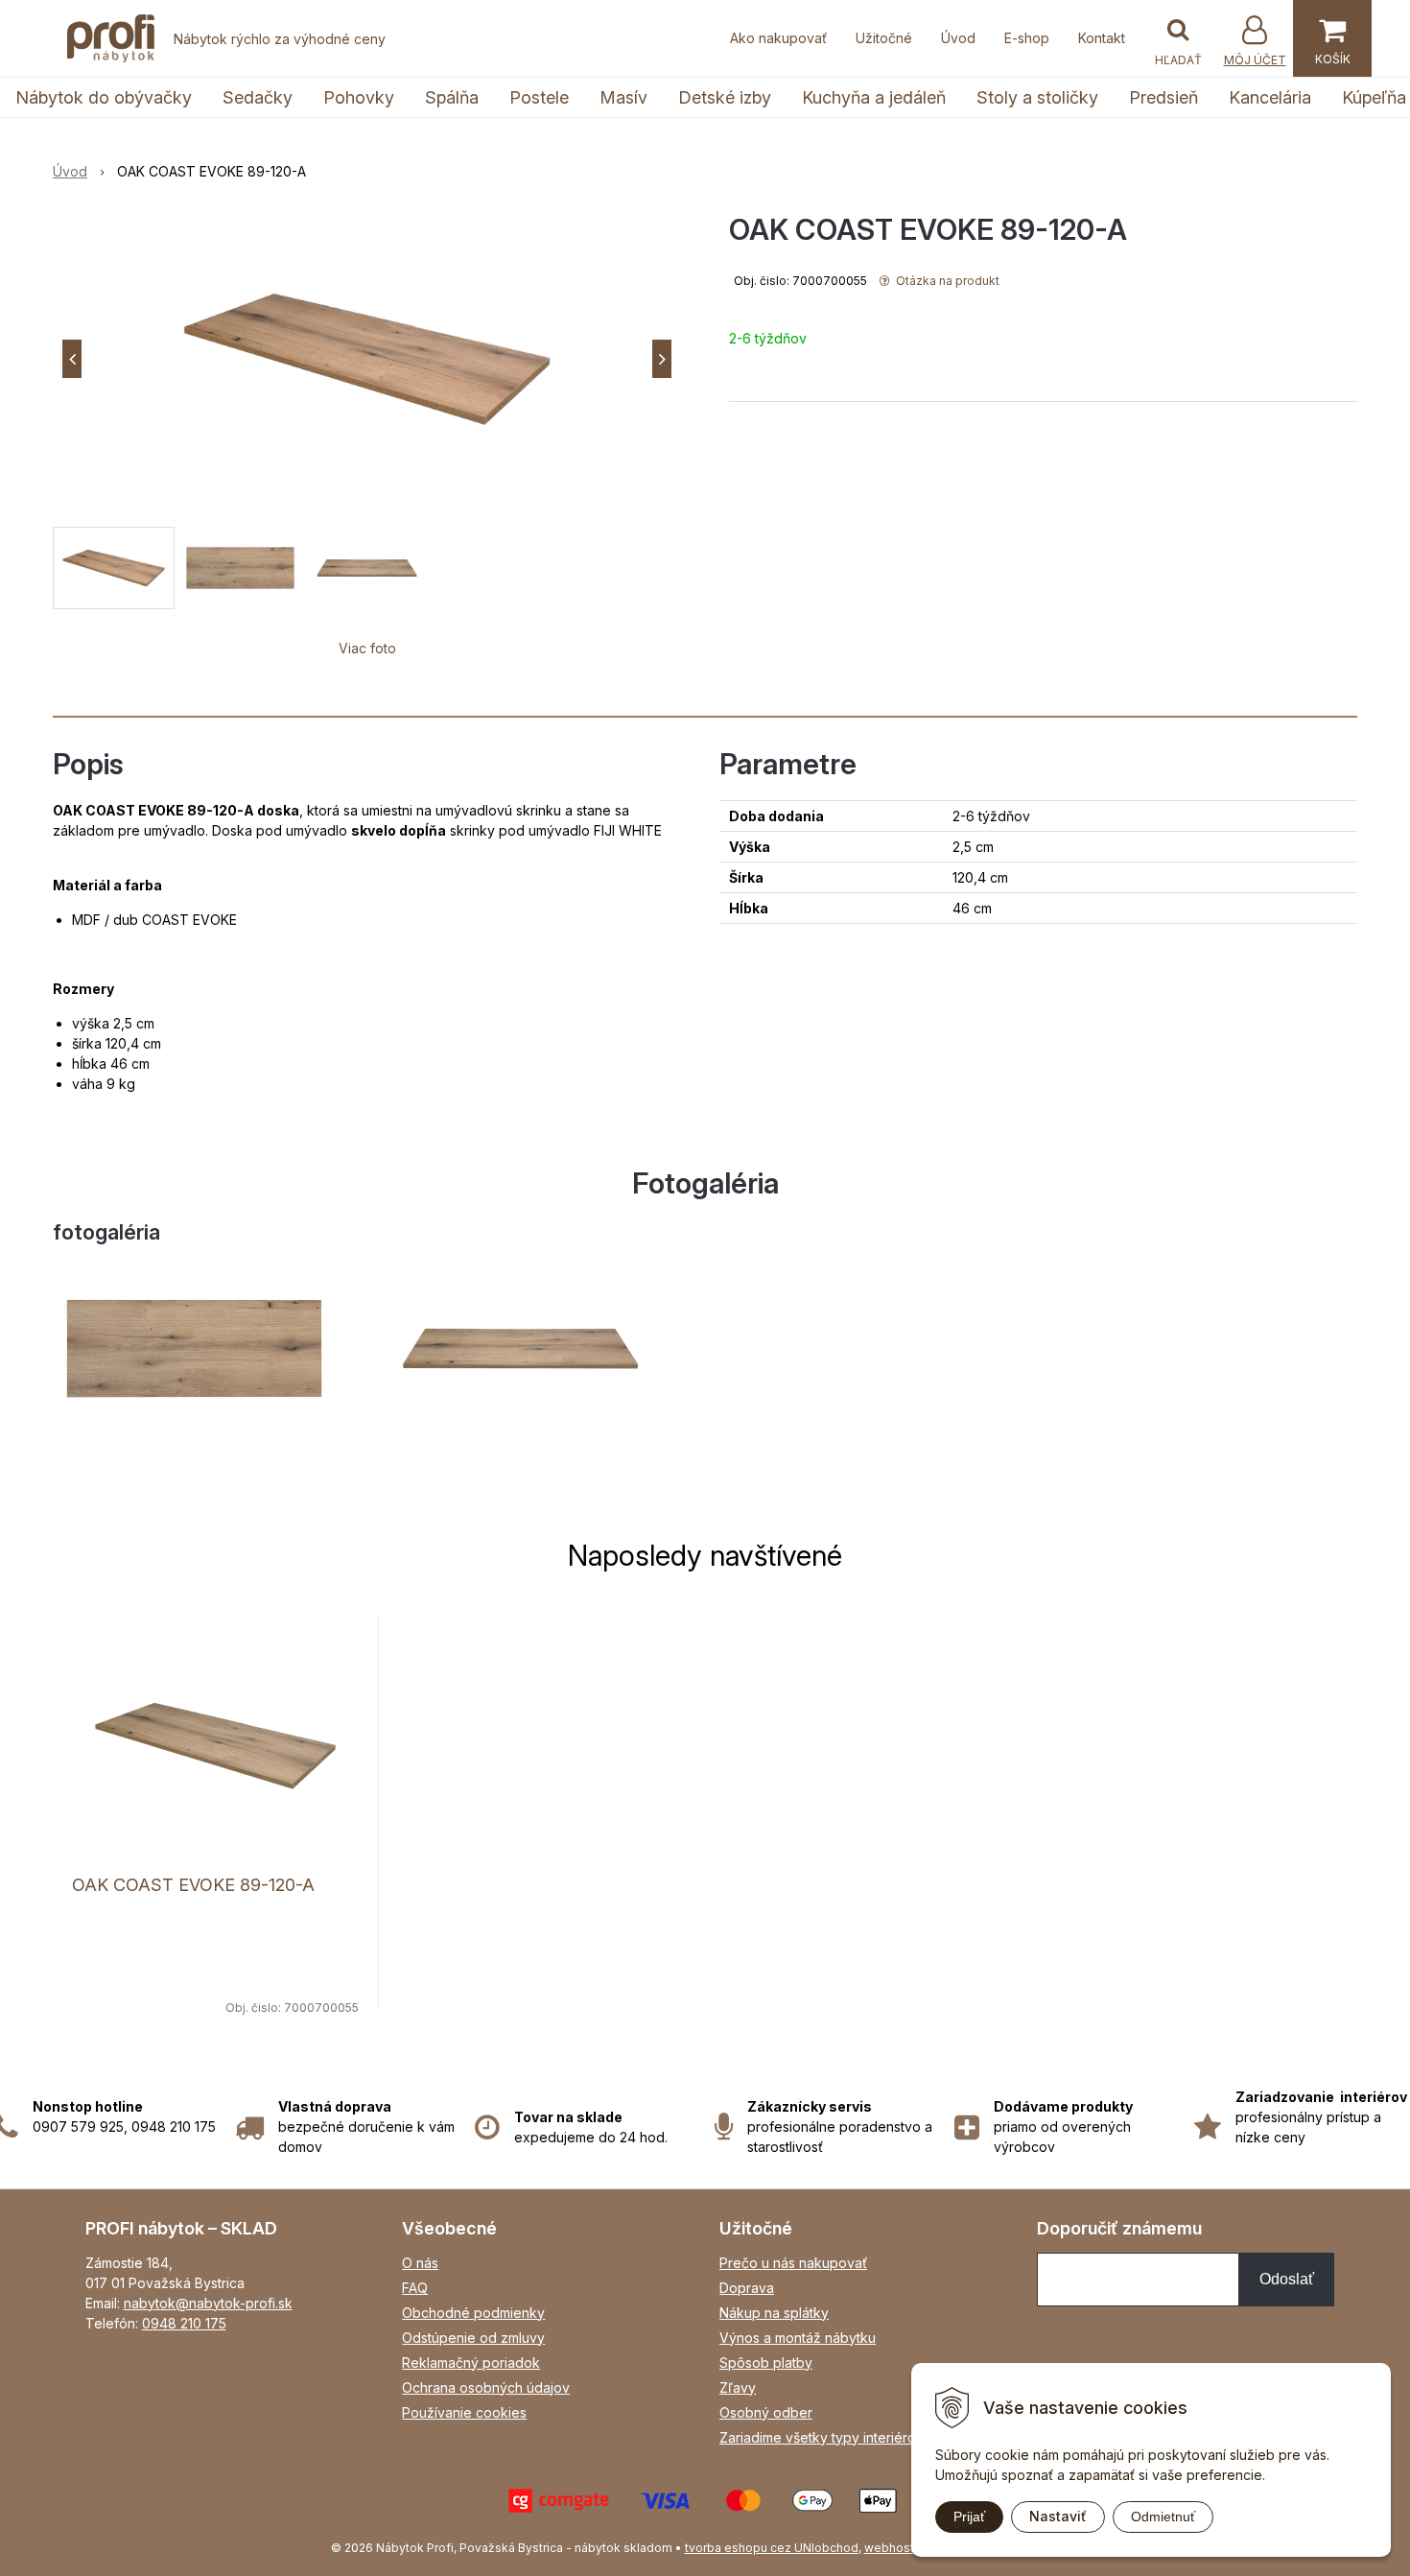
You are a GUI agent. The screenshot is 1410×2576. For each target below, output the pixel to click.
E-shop (1027, 38)
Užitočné (884, 38)
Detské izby (725, 97)
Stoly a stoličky (1037, 97)
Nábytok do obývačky (104, 97)
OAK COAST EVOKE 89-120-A (193, 1885)
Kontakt (1102, 38)
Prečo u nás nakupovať (793, 2263)
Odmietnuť (1163, 2517)
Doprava (747, 2288)
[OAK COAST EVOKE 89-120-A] (367, 359)
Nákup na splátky (774, 2313)
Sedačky (258, 97)
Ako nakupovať (778, 38)
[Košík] (1332, 38)
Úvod (958, 38)
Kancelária (1270, 97)
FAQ (415, 2288)
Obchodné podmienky (473, 2313)
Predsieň (1163, 97)
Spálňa (452, 97)
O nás (420, 2263)
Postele (539, 97)
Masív (623, 97)
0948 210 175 (184, 2323)
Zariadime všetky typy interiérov (822, 2437)
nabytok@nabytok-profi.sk (208, 2303)
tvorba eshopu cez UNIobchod (772, 2548)
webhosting (898, 2548)
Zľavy (738, 2387)
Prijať (969, 2517)
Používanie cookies (464, 2412)
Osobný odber (766, 2412)
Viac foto (367, 648)
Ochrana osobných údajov (486, 2387)
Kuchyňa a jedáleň (874, 97)
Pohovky (359, 97)
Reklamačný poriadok (471, 2363)
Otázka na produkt (946, 281)
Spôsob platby (766, 2363)
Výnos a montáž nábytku (798, 2338)
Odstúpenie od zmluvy (473, 2338)
